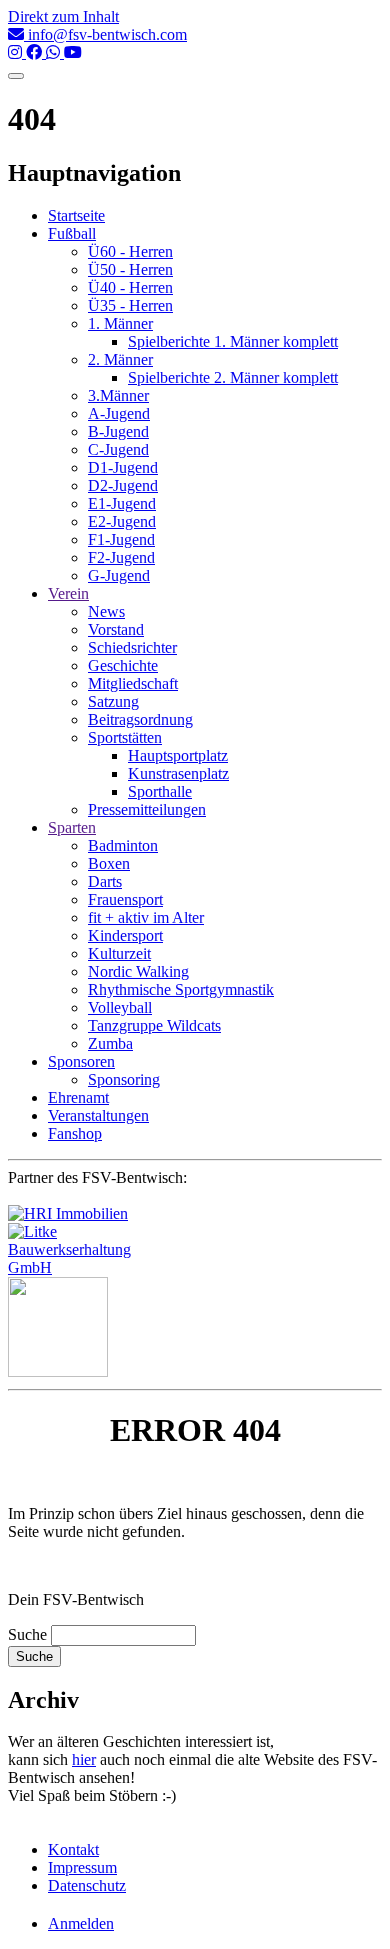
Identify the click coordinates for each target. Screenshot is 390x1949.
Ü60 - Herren (130, 251)
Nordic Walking (138, 971)
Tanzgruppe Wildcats (154, 1025)
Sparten (72, 827)
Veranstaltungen (98, 1115)
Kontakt (73, 1849)
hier (84, 1759)
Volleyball (120, 1007)
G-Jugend (119, 575)
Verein (68, 593)
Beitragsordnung (140, 719)
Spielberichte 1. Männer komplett (233, 341)
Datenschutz (87, 1885)
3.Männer (118, 395)
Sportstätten (125, 737)
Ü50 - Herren (130, 269)
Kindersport (125, 935)
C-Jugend (118, 449)
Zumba (110, 1043)
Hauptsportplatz (178, 755)
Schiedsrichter (132, 647)
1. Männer (120, 323)
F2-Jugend (121, 557)
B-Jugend (118, 431)
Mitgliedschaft (133, 683)
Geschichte (123, 665)
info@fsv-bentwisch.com (105, 34)
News (106, 611)
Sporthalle (160, 791)
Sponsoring (124, 1079)
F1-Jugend (121, 539)
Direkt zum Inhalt (63, 16)
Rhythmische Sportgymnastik (181, 989)
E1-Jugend (122, 503)
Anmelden (81, 1923)
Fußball (72, 233)
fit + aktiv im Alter (146, 917)
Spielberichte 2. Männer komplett (233, 377)
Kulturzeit (119, 953)
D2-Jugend (123, 485)
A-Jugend (119, 413)
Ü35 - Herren (130, 305)
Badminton (123, 845)
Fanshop (75, 1133)
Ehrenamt (78, 1097)
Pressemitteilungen (147, 809)
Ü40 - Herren (130, 287)
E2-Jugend (122, 521)
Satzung (113, 701)
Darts (105, 881)
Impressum (82, 1867)
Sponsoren (81, 1061)
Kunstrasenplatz (178, 773)
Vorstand (116, 629)
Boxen (109, 863)
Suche (27, 1634)
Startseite (76, 215)
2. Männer (120, 359)
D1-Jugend (123, 467)
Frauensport (125, 899)
